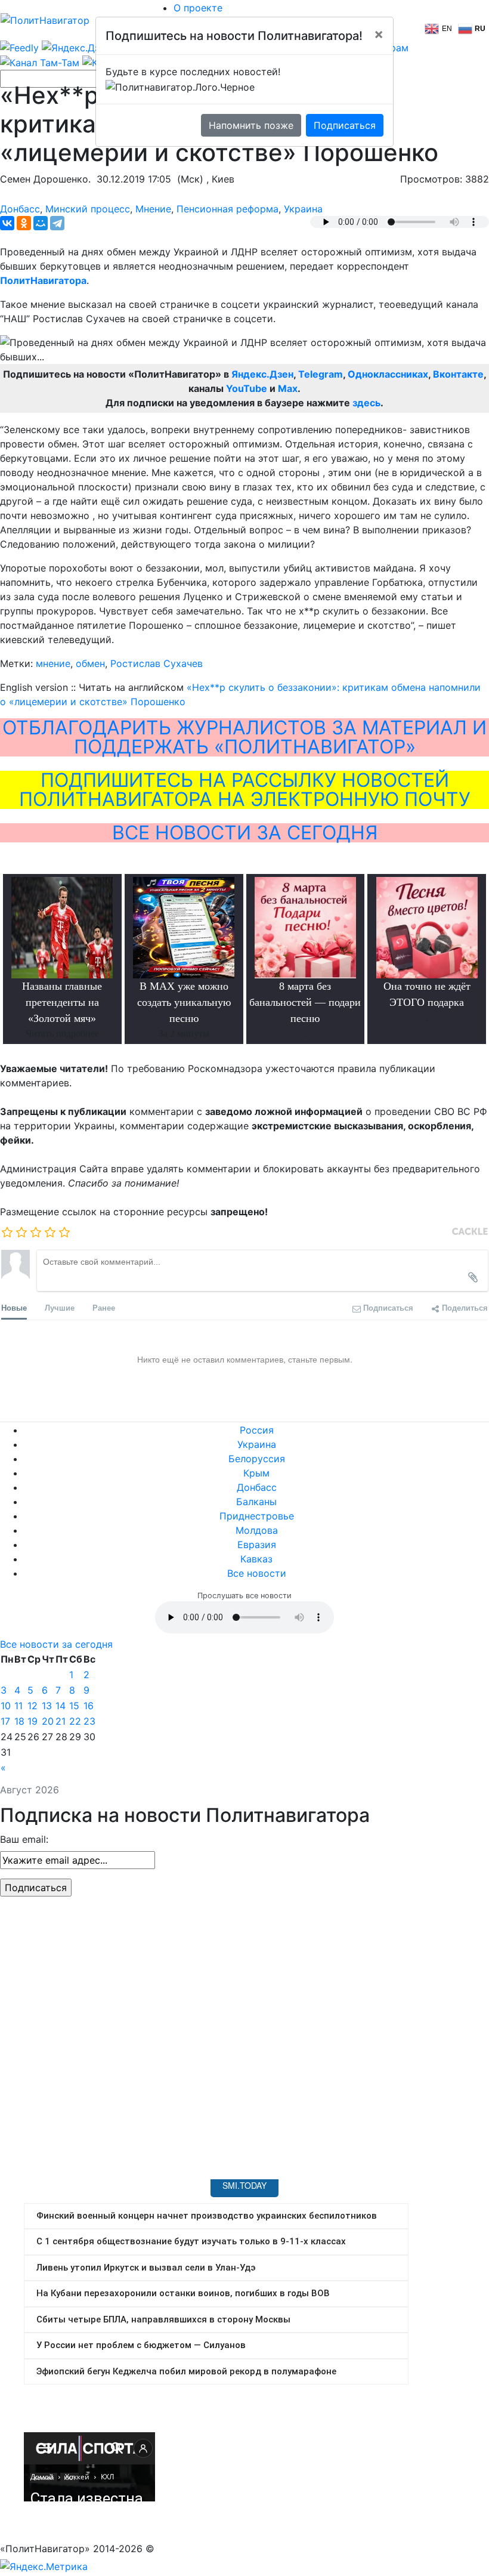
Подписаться (345, 125)
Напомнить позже (251, 125)
